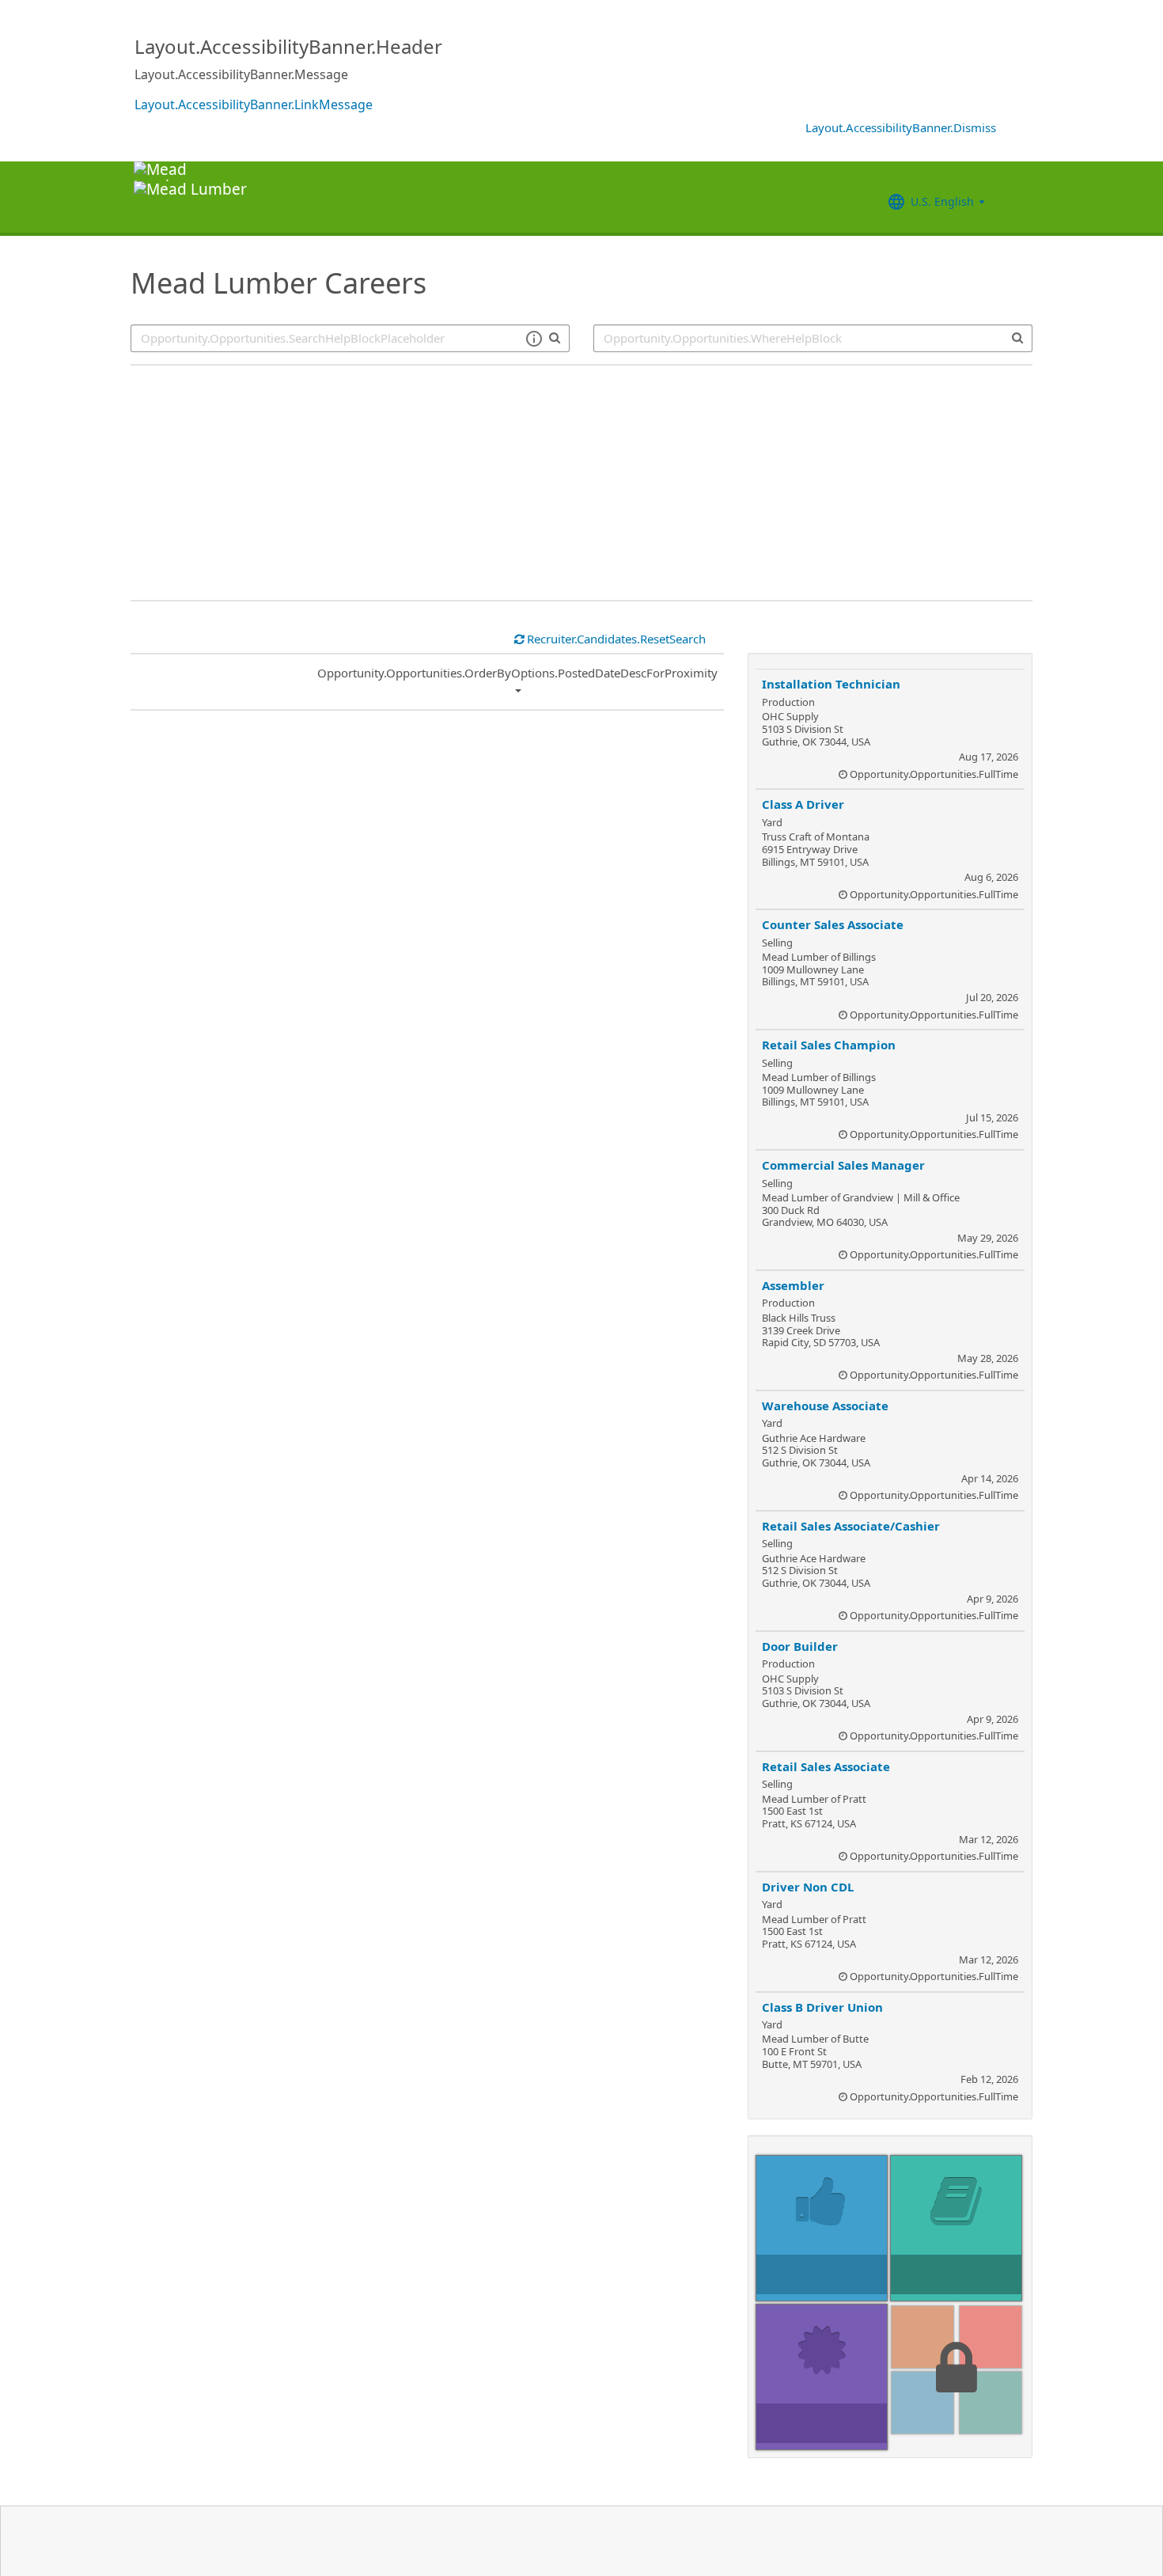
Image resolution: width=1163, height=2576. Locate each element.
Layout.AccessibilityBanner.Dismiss (901, 127)
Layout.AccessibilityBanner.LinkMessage (254, 104)
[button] (534, 339)
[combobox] (813, 338)
